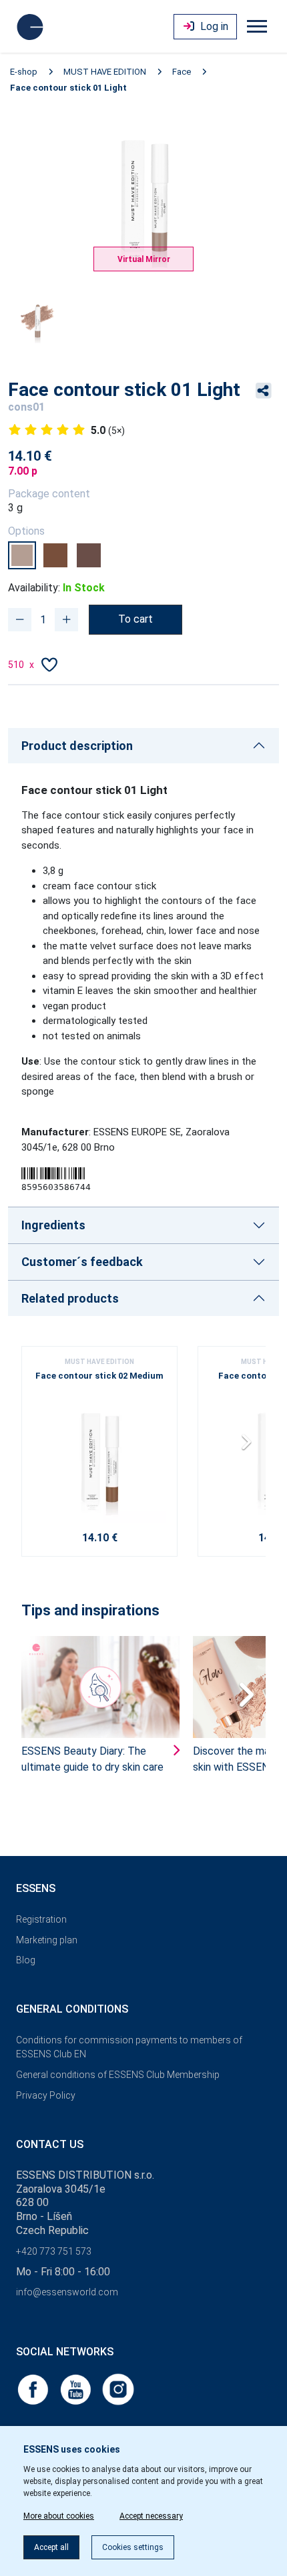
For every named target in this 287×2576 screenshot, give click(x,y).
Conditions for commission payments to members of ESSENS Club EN (129, 2047)
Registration (41, 1919)
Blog (26, 1960)
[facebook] (34, 2389)
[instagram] (118, 2389)
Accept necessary (151, 2516)
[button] (250, 1447)
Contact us (50, 2144)
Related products (70, 1298)
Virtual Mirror (144, 259)
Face (182, 72)
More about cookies (59, 2516)
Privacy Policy (46, 2095)
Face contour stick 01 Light (68, 88)
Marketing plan (47, 1940)
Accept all (51, 2547)
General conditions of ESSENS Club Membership (118, 2075)
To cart (135, 619)
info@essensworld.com (67, 2292)
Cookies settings (133, 2547)
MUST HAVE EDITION (105, 72)
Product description (77, 746)
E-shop (24, 72)
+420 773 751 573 (54, 2251)
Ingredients (53, 1225)
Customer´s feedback (82, 1262)
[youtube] (77, 2389)
